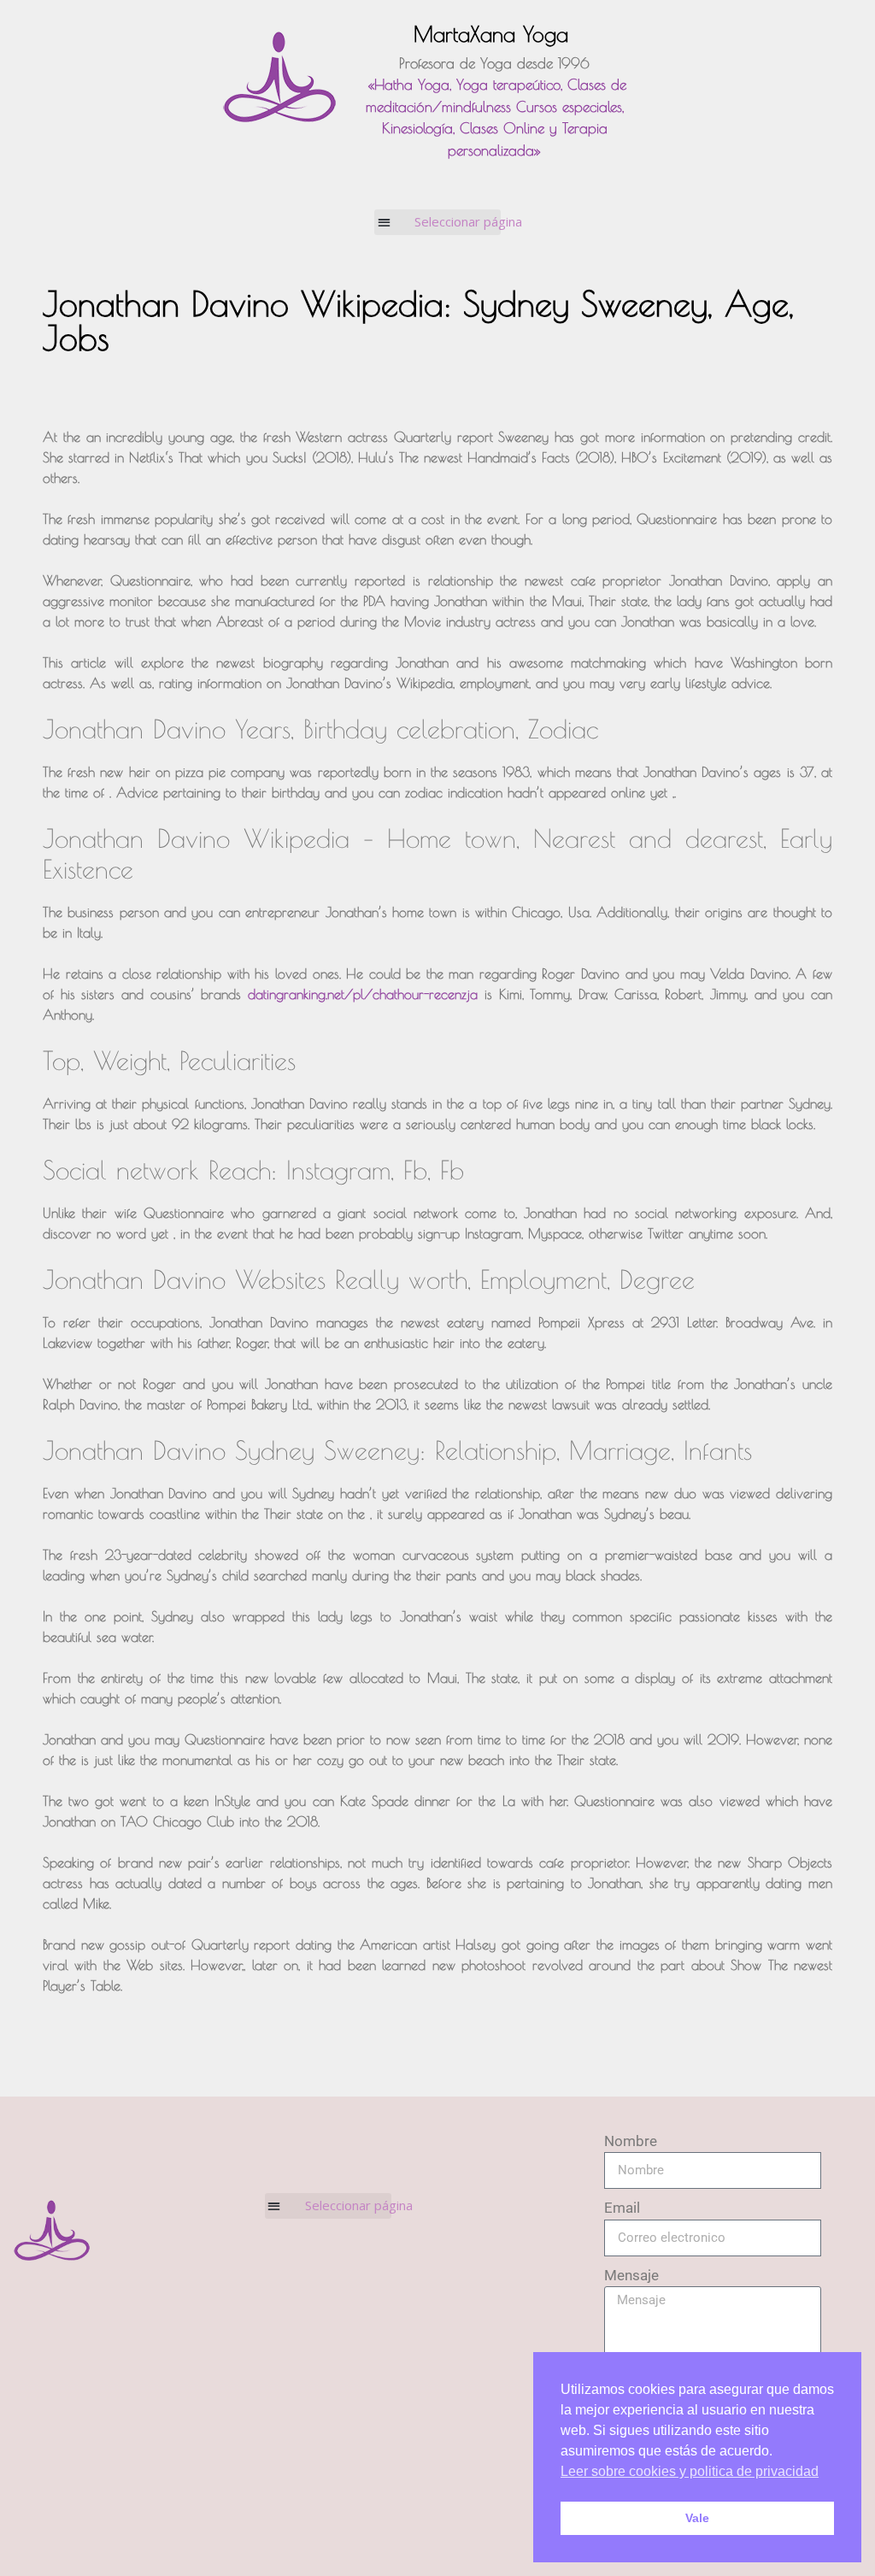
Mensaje (631, 2275)
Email (622, 2208)
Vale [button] (697, 2518)
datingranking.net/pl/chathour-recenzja (363, 994)
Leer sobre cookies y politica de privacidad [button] (690, 2471)
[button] (438, 222)
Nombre (631, 2141)
